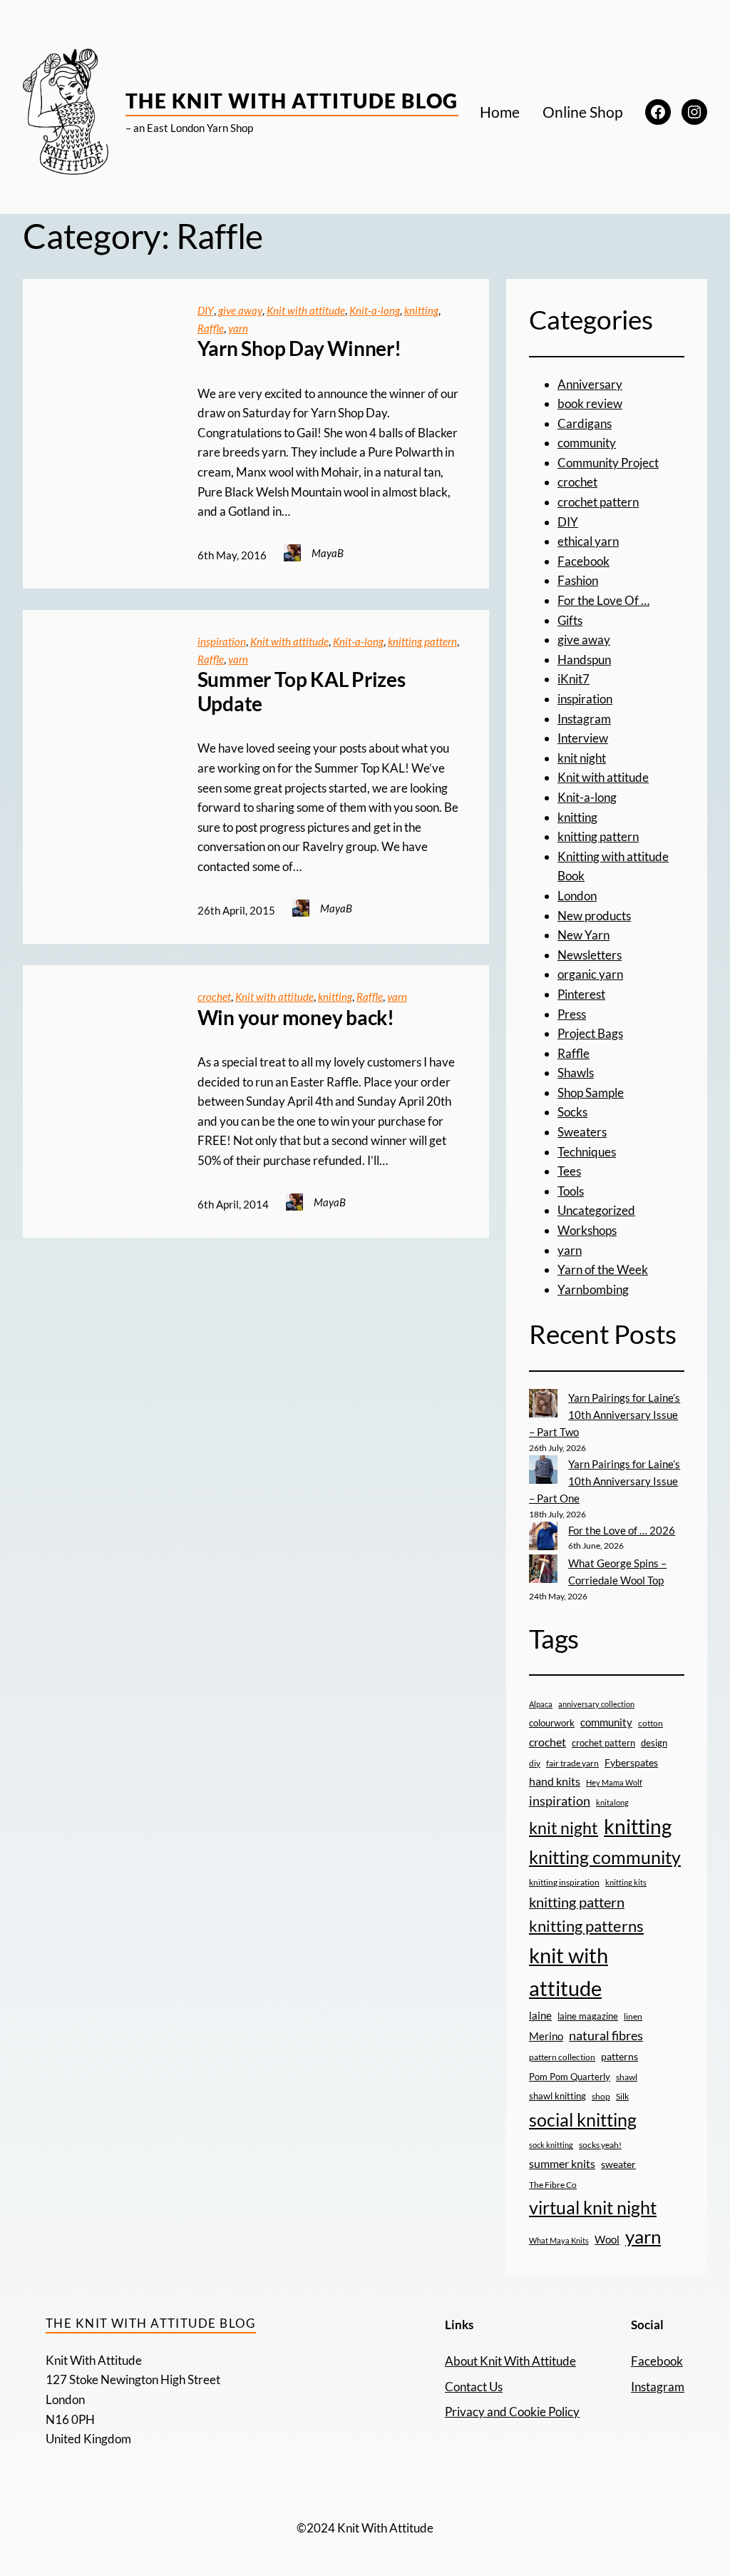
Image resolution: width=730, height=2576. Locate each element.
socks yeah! (600, 2144)
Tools (571, 1191)
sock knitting (551, 2145)
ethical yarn (588, 541)
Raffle (211, 328)
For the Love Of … (603, 600)
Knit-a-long (375, 310)
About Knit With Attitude (510, 2361)
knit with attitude (569, 1972)
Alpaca (541, 1704)
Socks (572, 1112)
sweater (618, 2164)
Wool (607, 2239)
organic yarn (590, 974)
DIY (206, 310)
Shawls (576, 1073)
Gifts (570, 620)
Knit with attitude (306, 310)
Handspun (584, 660)
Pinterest (581, 994)
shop (601, 2096)
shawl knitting (557, 2096)
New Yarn (584, 935)
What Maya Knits (559, 2240)
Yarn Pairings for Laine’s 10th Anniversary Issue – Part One (605, 1481)
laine (540, 2015)
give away (240, 310)
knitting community (605, 1857)
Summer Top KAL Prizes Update (302, 692)
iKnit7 (574, 679)
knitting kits (626, 1882)
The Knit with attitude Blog (292, 101)
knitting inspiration (564, 1882)
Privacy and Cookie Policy (512, 2412)
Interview (583, 738)
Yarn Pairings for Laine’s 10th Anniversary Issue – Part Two (605, 1415)
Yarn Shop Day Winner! (299, 348)
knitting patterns (586, 1926)
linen (633, 2016)
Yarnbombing (593, 1289)
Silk (622, 2096)
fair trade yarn (572, 1763)
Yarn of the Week (603, 1269)
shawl (627, 2077)
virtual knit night (593, 2207)
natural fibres (606, 2035)
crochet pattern (598, 502)
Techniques (587, 1152)
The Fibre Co (553, 2184)
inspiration (222, 641)
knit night (582, 758)
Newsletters (590, 955)
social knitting (583, 2119)
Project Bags (590, 1033)
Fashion (578, 580)
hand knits (555, 1781)
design (654, 1743)
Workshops (587, 1230)
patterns (620, 2056)
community (587, 443)
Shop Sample (591, 1093)
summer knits (562, 2163)
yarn (238, 328)
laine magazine (588, 2016)
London (577, 896)
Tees (569, 1171)
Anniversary (590, 384)
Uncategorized (596, 1210)
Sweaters (582, 1132)
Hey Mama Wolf (614, 1782)
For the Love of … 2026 (622, 1530)
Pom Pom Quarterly (570, 2077)
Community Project (608, 463)
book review (590, 403)
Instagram (584, 719)
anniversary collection (596, 1704)
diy (535, 1763)
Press (572, 1014)
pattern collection (562, 2057)
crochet (214, 997)
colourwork (552, 1723)
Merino (546, 2036)
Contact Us (474, 2387)
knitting (421, 310)
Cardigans (585, 423)
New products (594, 916)
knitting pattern (422, 641)
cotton (651, 1723)
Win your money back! (296, 1018)
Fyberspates (631, 1763)
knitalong (612, 1802)
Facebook (584, 561)
